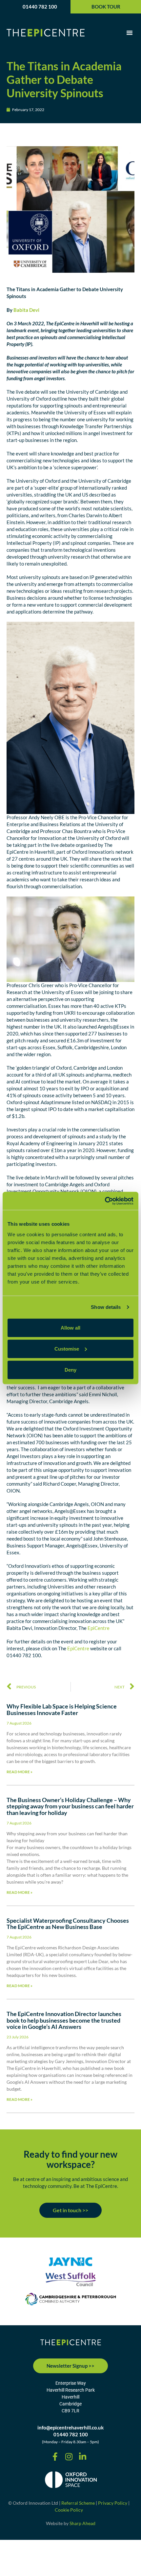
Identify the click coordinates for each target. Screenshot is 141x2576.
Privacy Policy (113, 2503)
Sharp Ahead (82, 2523)
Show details (106, 1307)
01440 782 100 (40, 7)
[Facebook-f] (55, 2457)
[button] (130, 33)
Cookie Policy (69, 2510)
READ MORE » (20, 1772)
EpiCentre (99, 1628)
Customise (67, 1348)
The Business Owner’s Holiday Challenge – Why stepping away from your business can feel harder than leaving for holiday (70, 1806)
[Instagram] (69, 2457)
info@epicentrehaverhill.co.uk (70, 2427)
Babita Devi (26, 310)
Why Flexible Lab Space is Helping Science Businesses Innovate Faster (62, 1709)
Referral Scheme (78, 2503)
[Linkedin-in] (83, 2457)
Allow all (70, 1327)
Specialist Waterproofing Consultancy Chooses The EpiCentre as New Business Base (68, 1924)
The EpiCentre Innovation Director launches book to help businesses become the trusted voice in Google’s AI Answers (64, 2020)
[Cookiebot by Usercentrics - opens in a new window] (105, 1201)
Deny (70, 1369)
